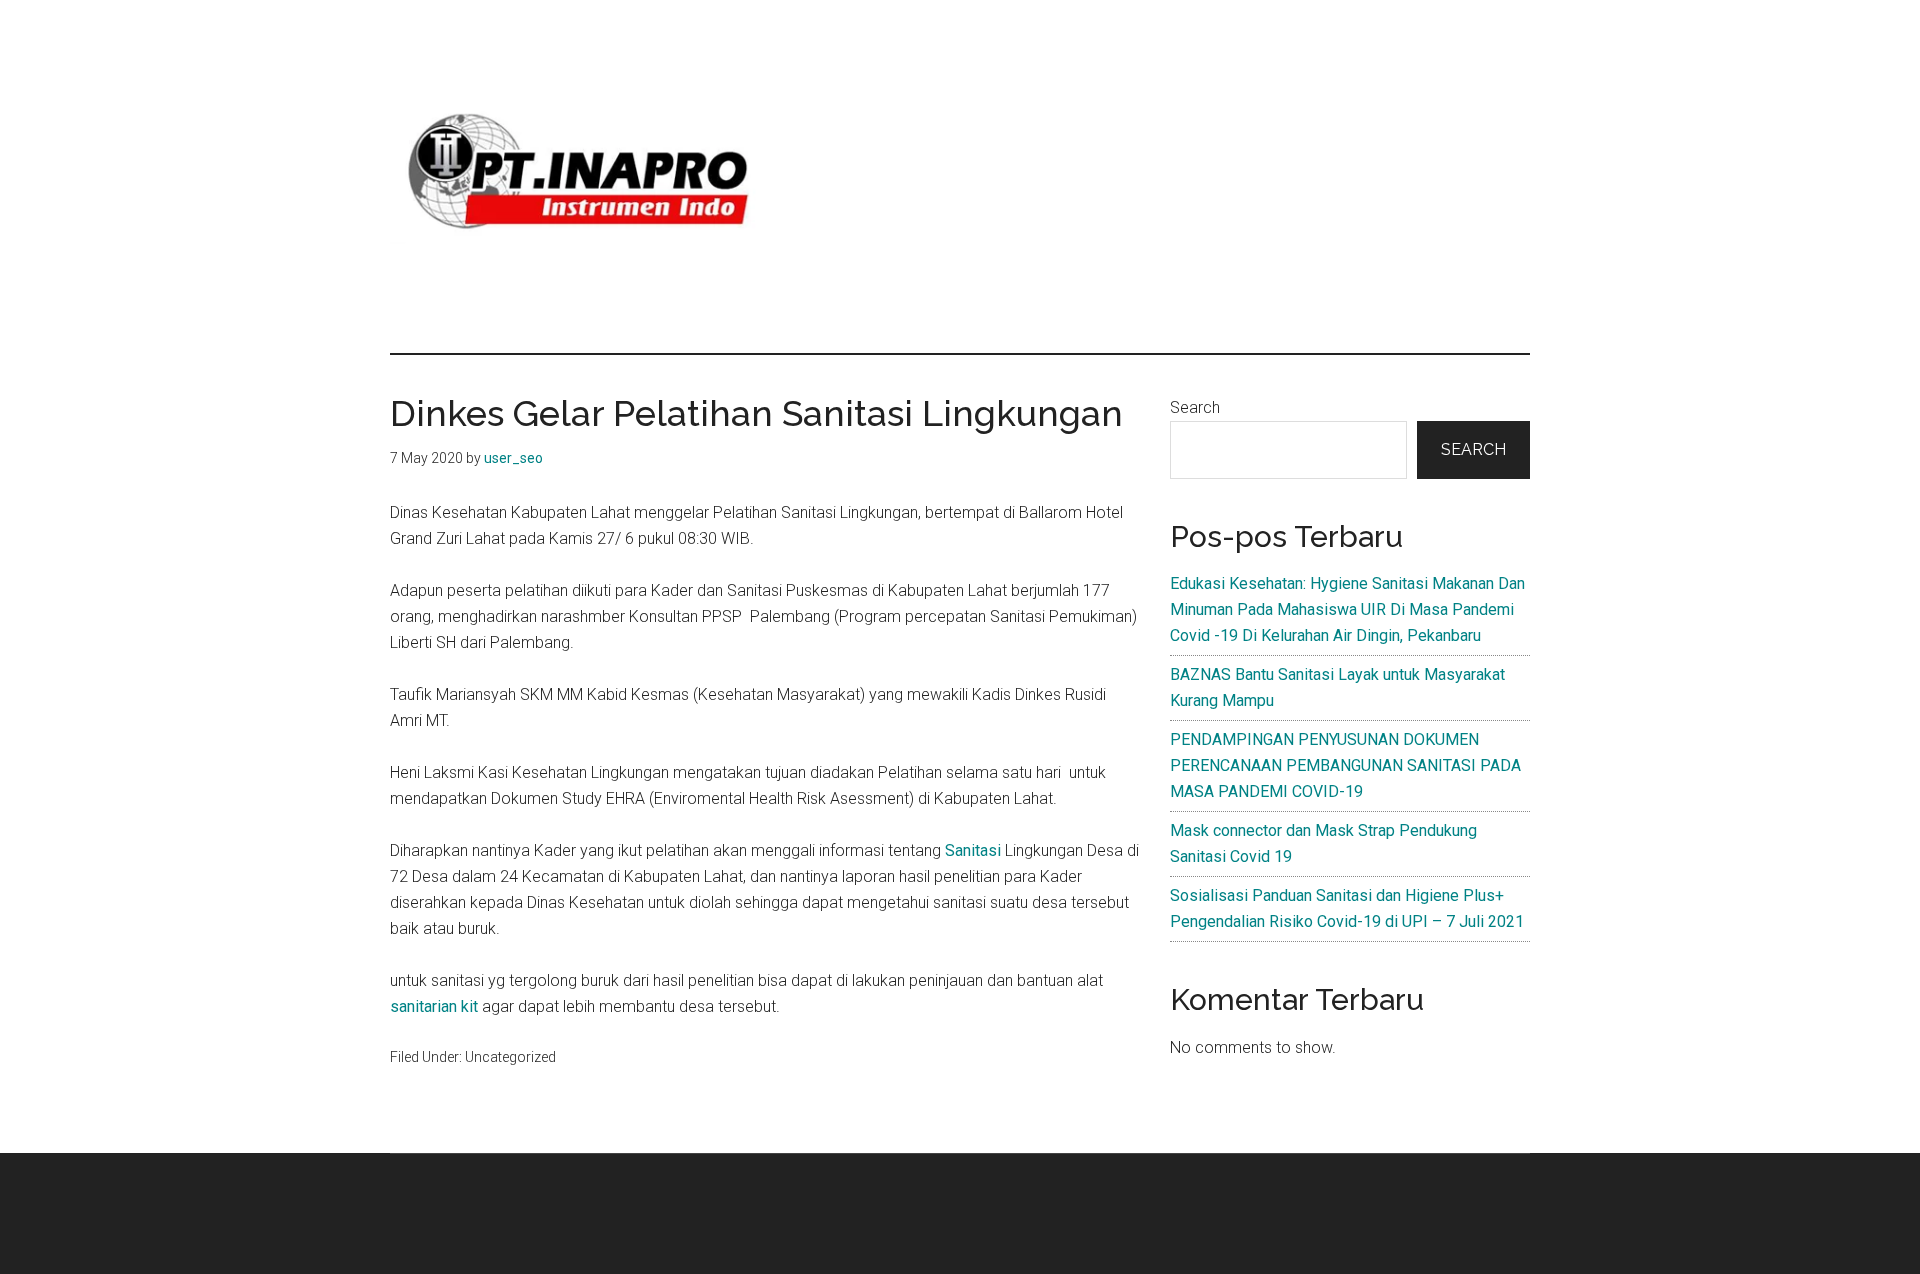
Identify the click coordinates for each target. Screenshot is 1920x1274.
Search (1195, 407)
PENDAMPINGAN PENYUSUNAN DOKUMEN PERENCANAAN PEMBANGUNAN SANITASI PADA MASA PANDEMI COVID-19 (1345, 765)
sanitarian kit (434, 1006)
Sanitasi (973, 850)
